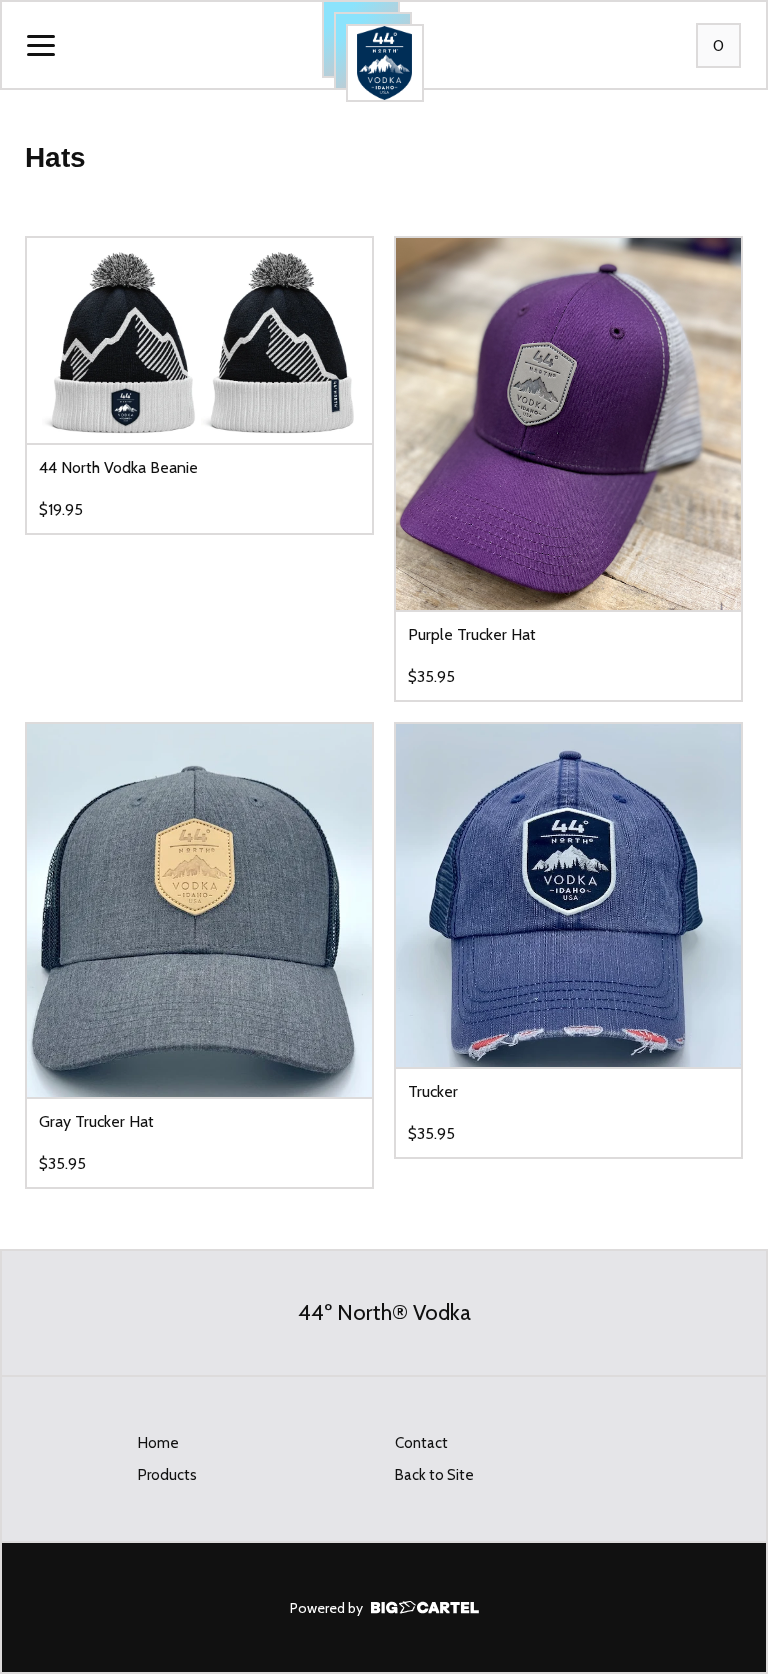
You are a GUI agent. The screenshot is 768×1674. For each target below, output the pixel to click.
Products (167, 1475)
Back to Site (434, 1475)
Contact (421, 1443)
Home (158, 1443)
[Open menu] (41, 47)
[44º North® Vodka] (385, 63)
